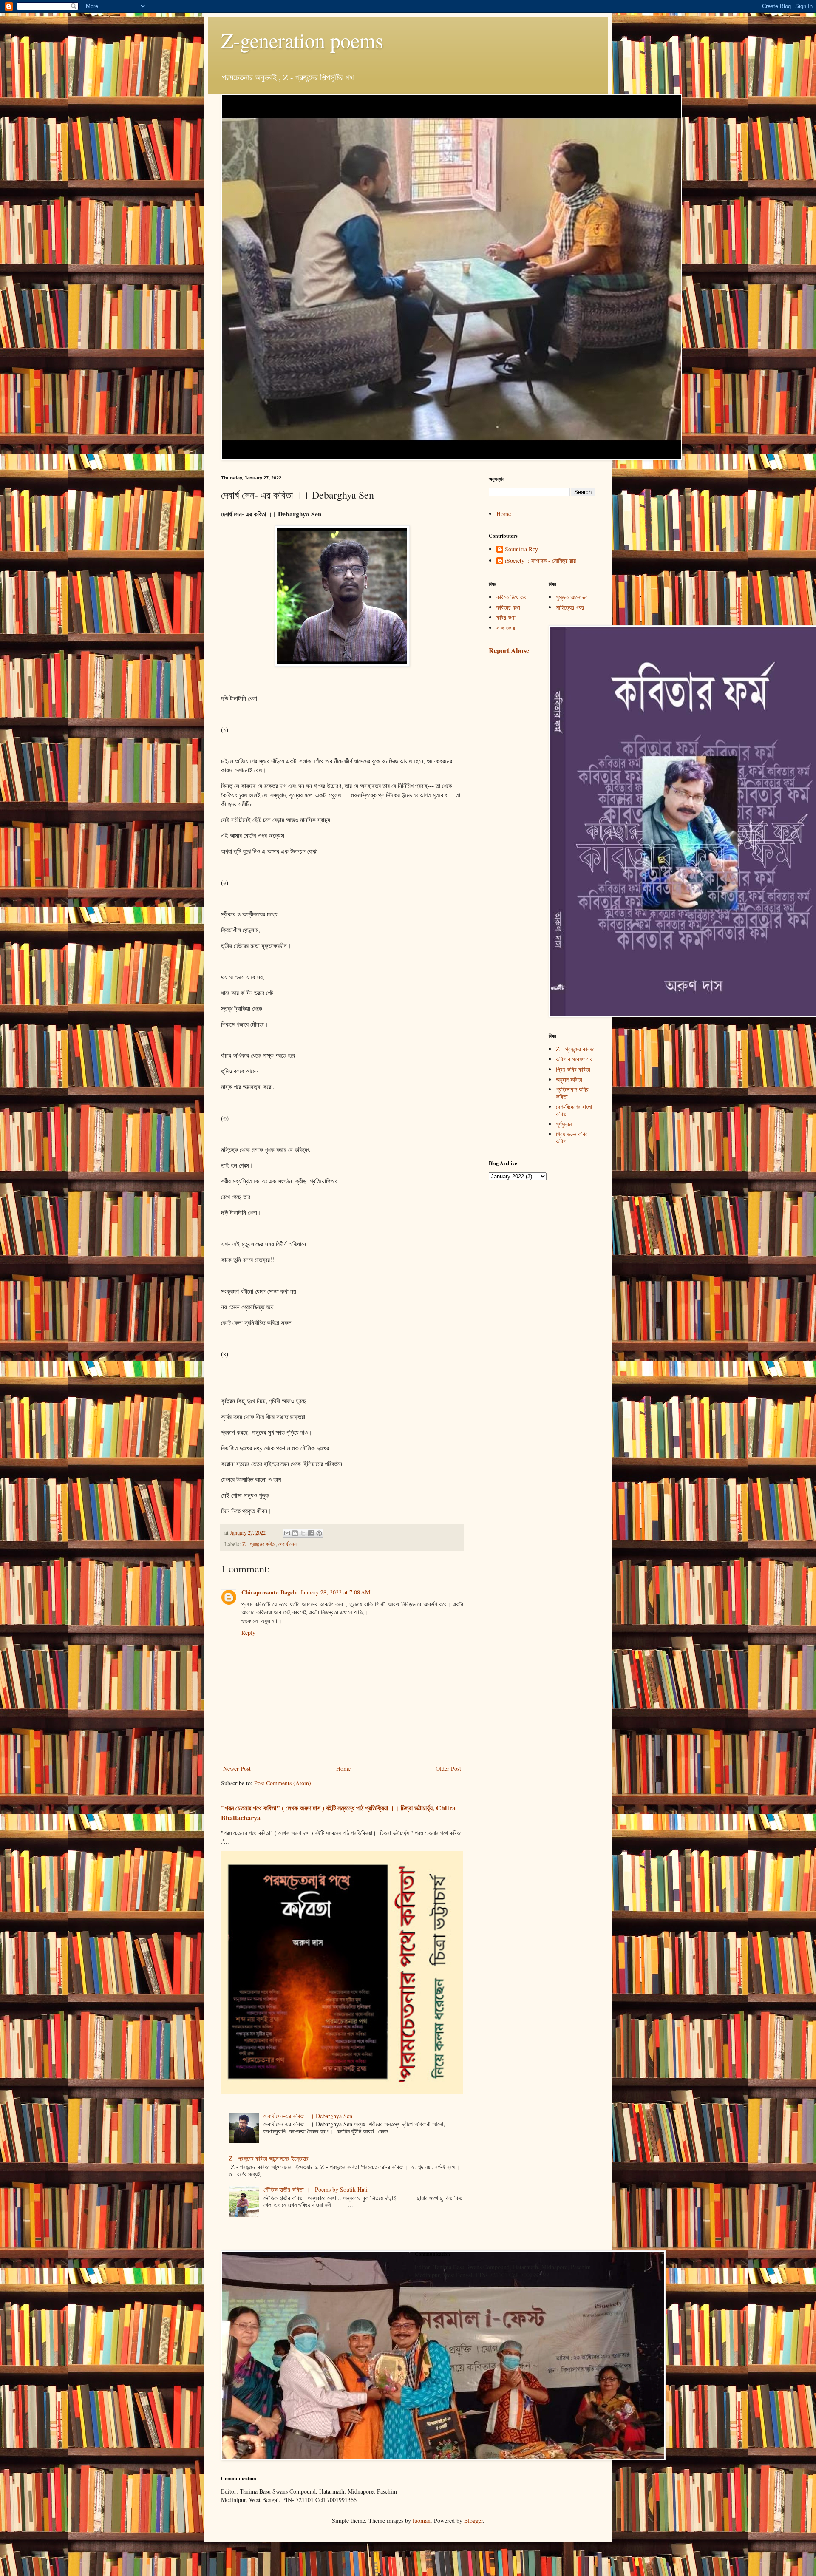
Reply (248, 1633)
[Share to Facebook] (311, 1533)
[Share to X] (303, 1533)
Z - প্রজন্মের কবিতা (259, 1544)
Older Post (448, 1769)
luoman (422, 2521)
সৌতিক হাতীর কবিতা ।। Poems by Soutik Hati (316, 2189)
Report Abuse (509, 650)
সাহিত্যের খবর (570, 607)
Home (343, 1769)
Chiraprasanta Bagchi (270, 1592)
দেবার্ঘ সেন (288, 1544)
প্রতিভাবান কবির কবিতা (572, 1093)
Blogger (473, 2521)
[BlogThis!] (295, 1533)
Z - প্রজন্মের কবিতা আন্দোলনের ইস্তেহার (269, 2158)
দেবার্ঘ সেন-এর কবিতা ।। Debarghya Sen (308, 2116)
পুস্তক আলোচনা (572, 597)
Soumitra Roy (521, 549)
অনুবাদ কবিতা (569, 1079)
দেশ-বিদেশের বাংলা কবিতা (574, 1110)
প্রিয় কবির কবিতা (573, 1069)
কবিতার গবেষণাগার (574, 1059)
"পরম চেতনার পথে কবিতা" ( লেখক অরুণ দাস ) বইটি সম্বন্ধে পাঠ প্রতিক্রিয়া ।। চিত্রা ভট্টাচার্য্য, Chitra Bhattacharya (338, 1813)
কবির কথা (506, 617)
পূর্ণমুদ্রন (564, 1124)
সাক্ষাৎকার (506, 628)
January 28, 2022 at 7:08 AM (335, 1592)
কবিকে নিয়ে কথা (512, 597)
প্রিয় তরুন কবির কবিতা (572, 1138)
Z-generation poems (302, 40)
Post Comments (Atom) (283, 1783)
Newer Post (237, 1769)
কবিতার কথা (508, 607)
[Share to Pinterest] (319, 1533)
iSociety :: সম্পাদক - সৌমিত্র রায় (540, 561)
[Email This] (287, 1533)
